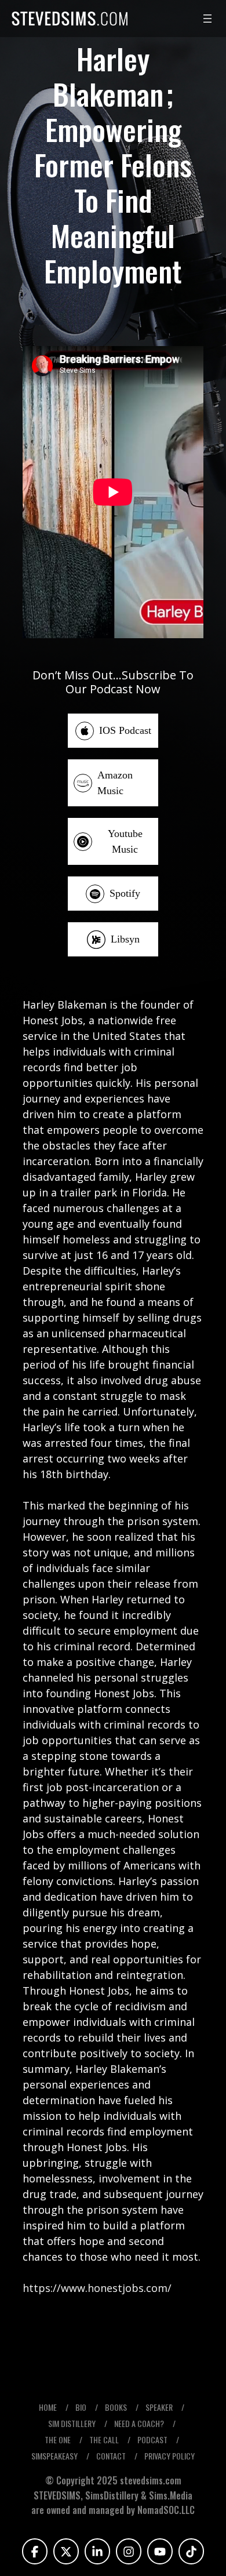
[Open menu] (207, 19)
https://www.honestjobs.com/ (97, 2288)
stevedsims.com (151, 2480)
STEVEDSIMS (57, 2495)
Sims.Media (171, 2495)
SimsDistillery (113, 2495)
